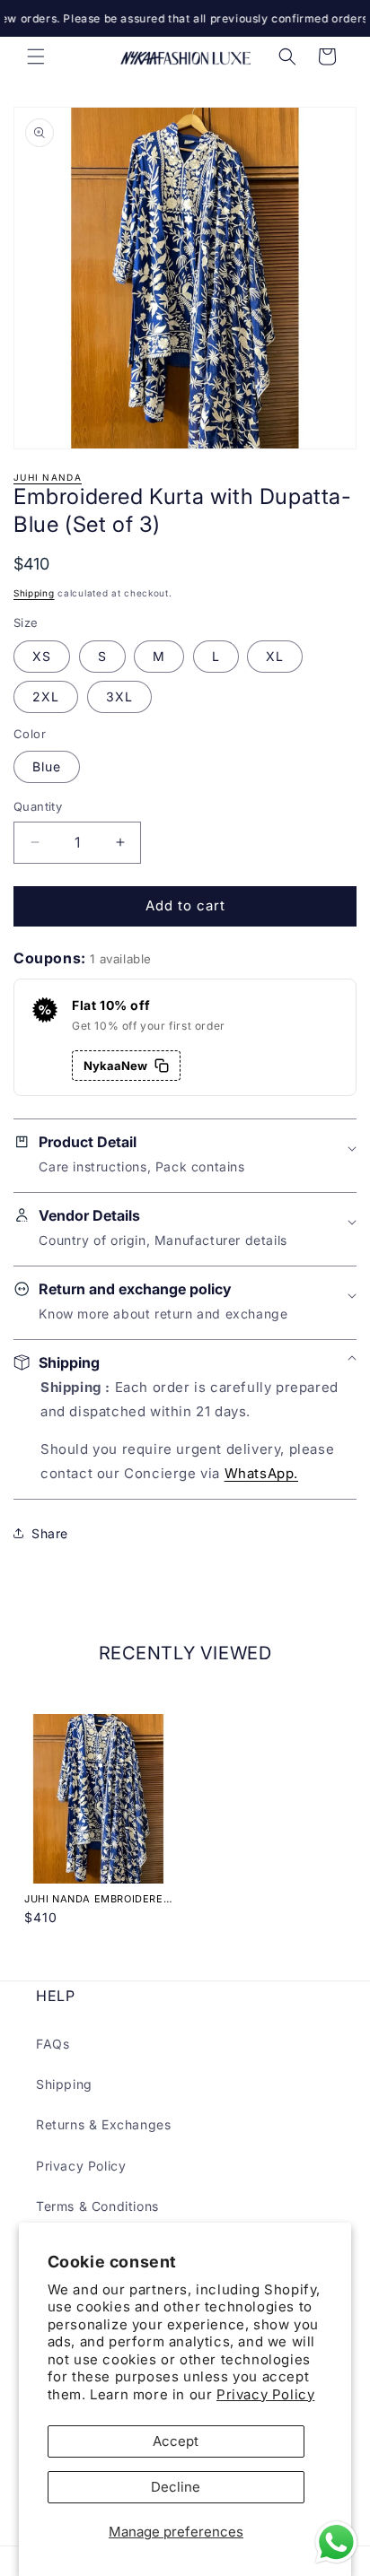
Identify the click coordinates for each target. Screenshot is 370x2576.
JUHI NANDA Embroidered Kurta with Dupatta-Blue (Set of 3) (97, 1899)
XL (275, 656)
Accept (176, 2441)
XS (42, 656)
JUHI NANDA (48, 477)
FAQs (53, 2044)
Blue (47, 766)
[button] (36, 57)
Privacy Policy (265, 2394)
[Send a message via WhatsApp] (336, 2542)
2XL (46, 696)
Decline (176, 2487)
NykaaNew (115, 1066)
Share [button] (50, 1533)
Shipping (34, 593)
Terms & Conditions (97, 2206)
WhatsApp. (261, 1473)
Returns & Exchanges (103, 2124)
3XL (119, 696)
